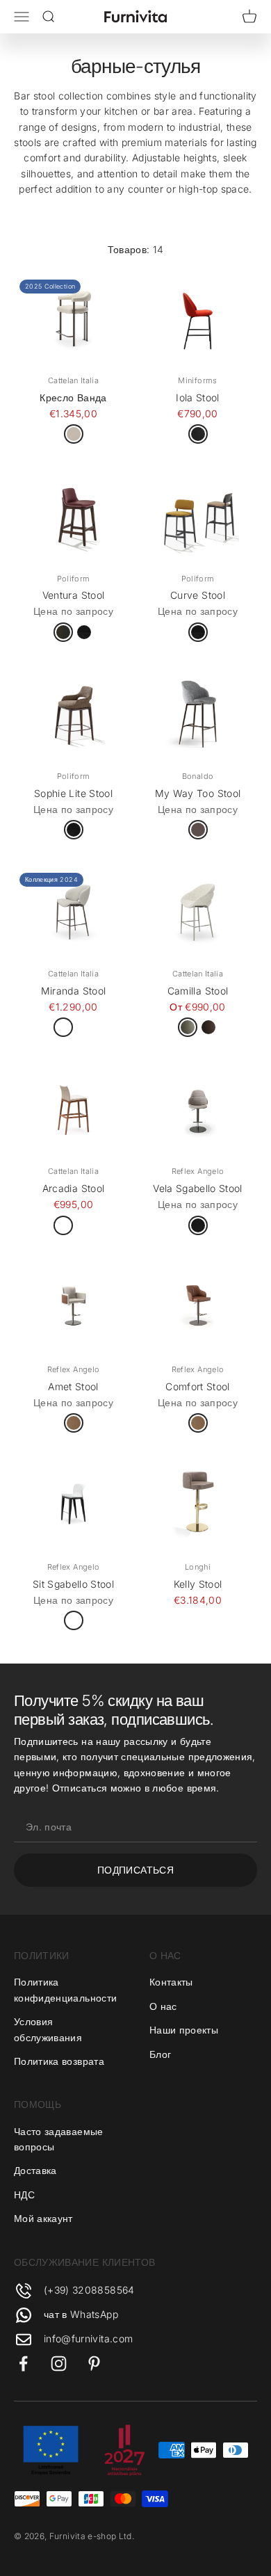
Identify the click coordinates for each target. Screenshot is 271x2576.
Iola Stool (198, 397)
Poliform (74, 579)
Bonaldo (198, 776)
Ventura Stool (74, 595)
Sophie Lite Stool (73, 793)
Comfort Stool (198, 1386)
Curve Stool (198, 595)
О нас (163, 2006)
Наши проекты (184, 2030)
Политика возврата (59, 2061)
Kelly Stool (198, 1584)
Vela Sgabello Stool (198, 1188)
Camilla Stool (198, 991)
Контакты (171, 1982)
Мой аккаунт (43, 2218)
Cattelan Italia (73, 380)
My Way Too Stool (198, 793)
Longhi (198, 1567)
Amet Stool (73, 1386)
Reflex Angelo (198, 1171)
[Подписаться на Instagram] (59, 2364)
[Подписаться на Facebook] (23, 2364)
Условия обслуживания (48, 2029)
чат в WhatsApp (81, 2314)
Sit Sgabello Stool (73, 1584)
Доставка (35, 2170)
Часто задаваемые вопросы (59, 2139)
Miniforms (197, 380)
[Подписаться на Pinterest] (94, 2364)
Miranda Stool (74, 991)
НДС (24, 2195)
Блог (160, 2054)
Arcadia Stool (74, 1188)
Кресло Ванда (73, 397)
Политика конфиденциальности (65, 1989)
